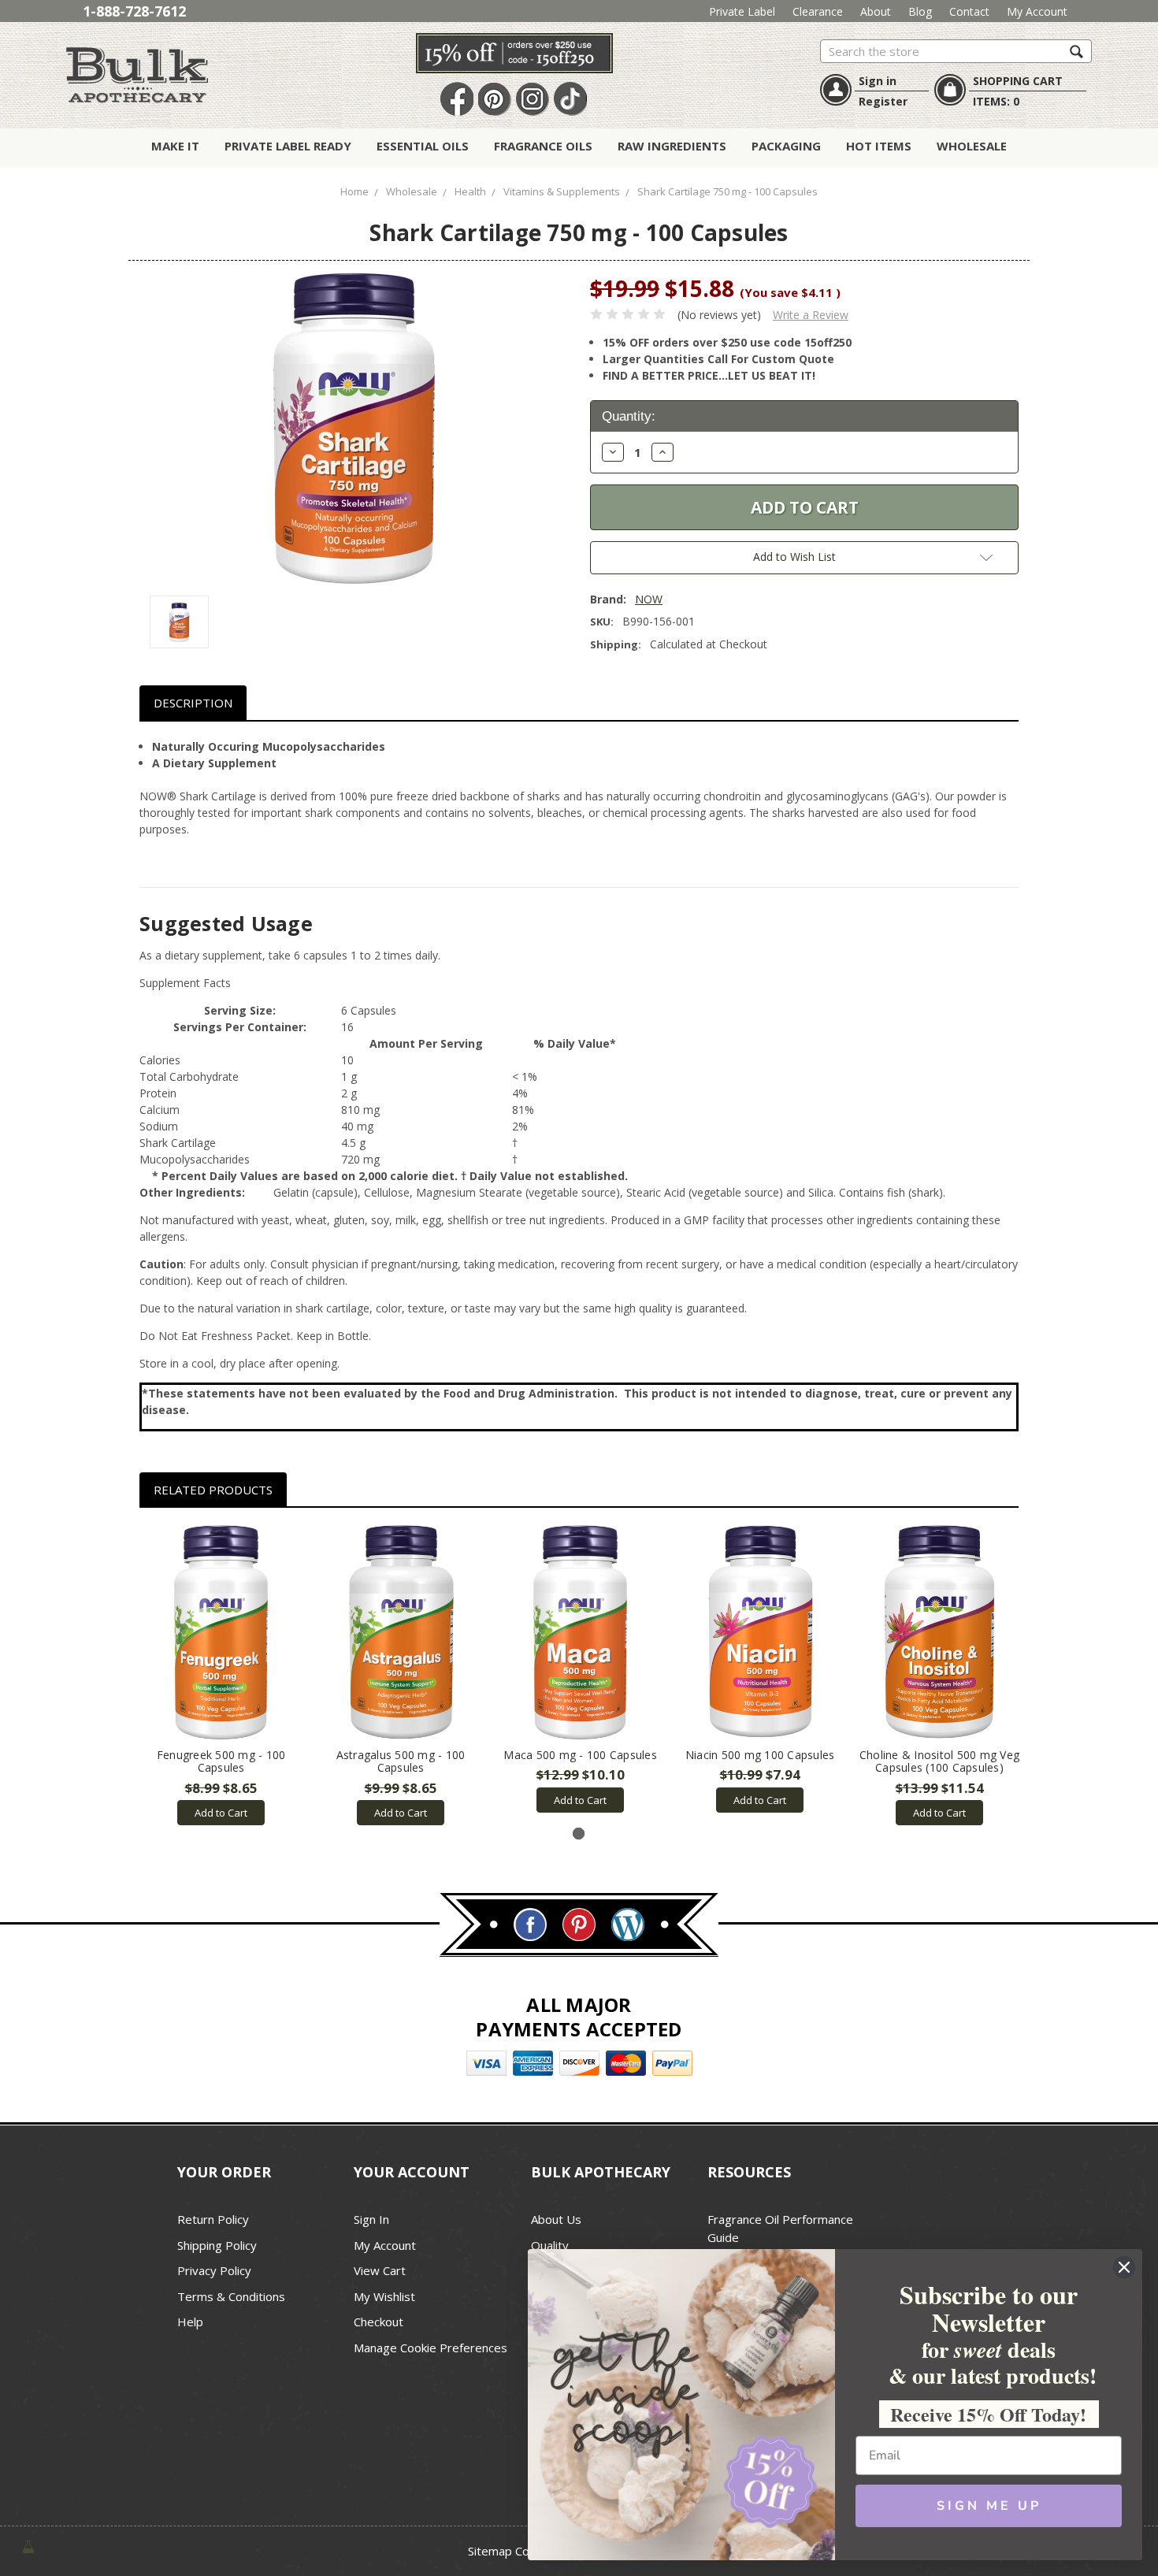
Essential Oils (423, 146)
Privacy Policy (214, 2270)
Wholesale (972, 146)
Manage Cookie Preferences (431, 2348)
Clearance (818, 11)
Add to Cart (221, 1813)
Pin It (495, 100)
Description (193, 703)
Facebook (457, 100)
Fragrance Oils (543, 146)
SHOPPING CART (1018, 81)
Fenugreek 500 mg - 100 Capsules (221, 1761)
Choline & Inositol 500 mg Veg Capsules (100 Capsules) (939, 1761)
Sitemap (490, 2551)
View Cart (380, 2270)
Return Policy (213, 2219)
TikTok (570, 100)
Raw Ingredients (672, 146)
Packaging (786, 146)
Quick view (221, 1632)
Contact (969, 11)
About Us (556, 2219)
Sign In (371, 2219)
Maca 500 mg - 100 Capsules (580, 1755)
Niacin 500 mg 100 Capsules (760, 1755)
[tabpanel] (221, 1675)
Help (190, 2322)
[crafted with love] (28, 2546)
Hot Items (879, 146)
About (876, 11)
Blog (920, 11)
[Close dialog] (1124, 2267)
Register (883, 101)
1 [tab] (579, 1834)
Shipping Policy (217, 2245)
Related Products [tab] (213, 1490)
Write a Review (811, 315)
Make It (175, 146)
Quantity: (629, 416)
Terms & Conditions (231, 2296)
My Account (1037, 11)
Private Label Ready (288, 146)
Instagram (533, 100)
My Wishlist (384, 2296)
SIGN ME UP (989, 2506)
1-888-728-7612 (134, 11)
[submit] (1076, 51)
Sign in (878, 81)
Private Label (742, 11)
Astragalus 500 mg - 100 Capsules (401, 1761)
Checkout (379, 2322)
